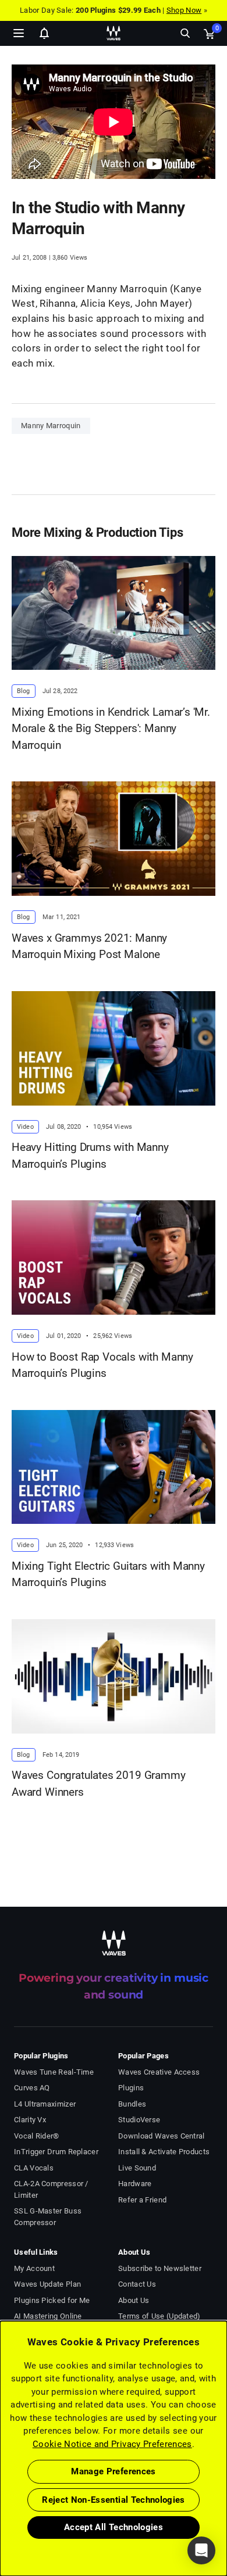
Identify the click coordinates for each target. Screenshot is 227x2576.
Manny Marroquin (51, 426)
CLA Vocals (34, 2168)
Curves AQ (32, 2088)
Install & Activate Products (164, 2152)
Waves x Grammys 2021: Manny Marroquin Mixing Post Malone (89, 946)
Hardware (135, 2184)
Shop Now (184, 10)
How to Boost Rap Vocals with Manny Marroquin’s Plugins (102, 1365)
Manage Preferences (113, 2471)
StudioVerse (139, 2120)
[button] (1, 2517)
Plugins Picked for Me (52, 2300)
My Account (34, 2268)
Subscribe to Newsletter (160, 2268)
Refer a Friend (142, 2200)
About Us (134, 2300)
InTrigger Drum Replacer (56, 2152)
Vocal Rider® (37, 2136)
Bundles (132, 2104)
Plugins (131, 2088)
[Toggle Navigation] (19, 33)
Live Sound (137, 2168)
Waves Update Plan (47, 2284)
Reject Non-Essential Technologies (114, 2500)
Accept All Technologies (114, 2527)
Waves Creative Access (159, 2072)
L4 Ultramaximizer (45, 2104)
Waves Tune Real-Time (54, 2072)
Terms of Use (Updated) (159, 2316)
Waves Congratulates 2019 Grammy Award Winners (99, 1784)
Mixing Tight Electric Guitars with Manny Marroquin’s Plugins (108, 1574)
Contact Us (137, 2284)
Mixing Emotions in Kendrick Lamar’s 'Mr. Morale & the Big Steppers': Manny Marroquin (111, 729)
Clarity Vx (30, 2120)
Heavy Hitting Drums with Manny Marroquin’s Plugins (90, 1156)
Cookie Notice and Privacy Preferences (112, 2444)
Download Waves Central (162, 2136)
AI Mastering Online (48, 2316)
